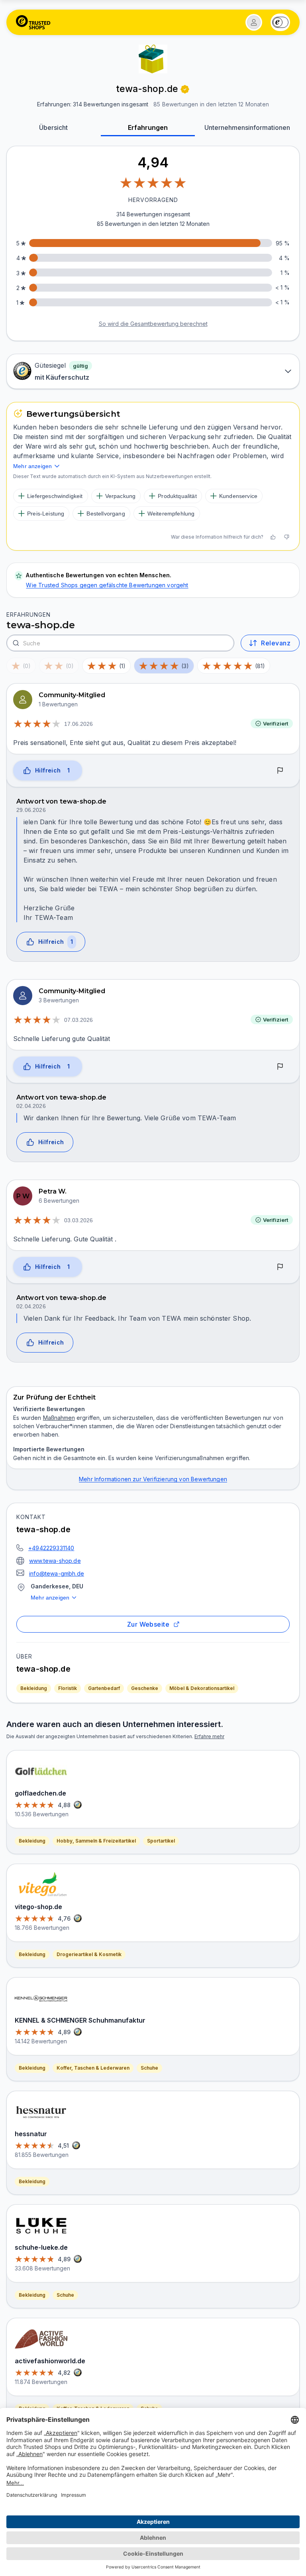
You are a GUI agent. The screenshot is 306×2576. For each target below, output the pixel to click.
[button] (254, 22)
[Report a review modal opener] (280, 771)
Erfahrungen (148, 127)
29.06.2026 (31, 810)
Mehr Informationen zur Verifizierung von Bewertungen (153, 1479)
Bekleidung (34, 1688)
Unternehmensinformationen (247, 127)
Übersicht (53, 127)
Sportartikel (161, 1841)
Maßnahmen (59, 1418)
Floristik (68, 1688)
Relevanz (276, 643)
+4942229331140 (51, 1548)
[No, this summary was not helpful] (286, 537)
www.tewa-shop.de (55, 1561)
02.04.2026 (31, 1106)
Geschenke (145, 1688)
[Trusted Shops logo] (33, 22)
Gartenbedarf (104, 1688)
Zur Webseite (148, 1624)
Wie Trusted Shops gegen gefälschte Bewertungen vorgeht (107, 585)
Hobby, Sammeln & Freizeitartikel (96, 1841)
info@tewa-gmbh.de (57, 1573)
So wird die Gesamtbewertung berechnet (153, 324)
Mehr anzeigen (50, 1598)
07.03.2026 (78, 1020)
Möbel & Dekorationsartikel (202, 1688)
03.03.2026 (78, 1220)
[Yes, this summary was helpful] (273, 537)
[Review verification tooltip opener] (185, 89)
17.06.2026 (78, 724)
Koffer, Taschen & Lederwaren (93, 2068)
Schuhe (149, 2068)
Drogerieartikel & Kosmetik (89, 1954)
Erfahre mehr (209, 1736)
